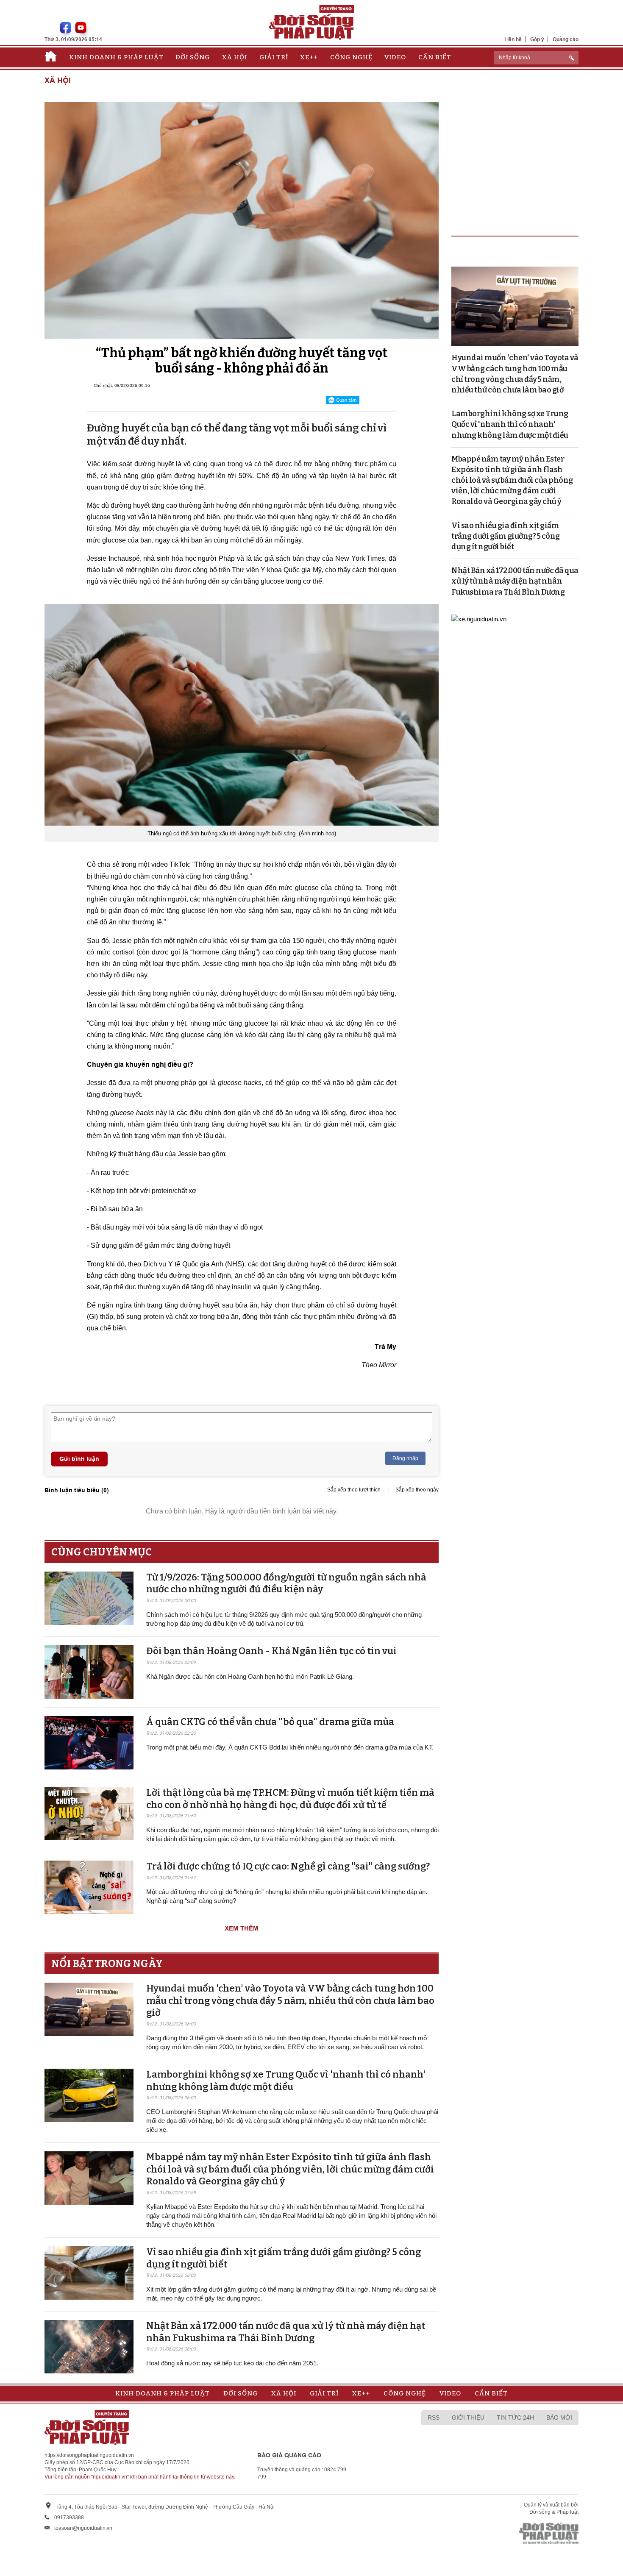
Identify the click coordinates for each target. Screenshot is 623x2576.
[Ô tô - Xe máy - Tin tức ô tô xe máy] (479, 619)
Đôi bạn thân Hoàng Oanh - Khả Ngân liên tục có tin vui (271, 1651)
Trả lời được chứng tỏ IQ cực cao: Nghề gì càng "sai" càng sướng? (288, 1866)
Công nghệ (351, 57)
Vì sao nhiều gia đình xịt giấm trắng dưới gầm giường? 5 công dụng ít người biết (506, 536)
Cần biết (435, 57)
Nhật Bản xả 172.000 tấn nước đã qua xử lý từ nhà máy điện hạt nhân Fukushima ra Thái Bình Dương (286, 2332)
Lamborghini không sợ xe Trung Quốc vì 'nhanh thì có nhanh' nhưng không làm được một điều (286, 2081)
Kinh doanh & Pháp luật (116, 57)
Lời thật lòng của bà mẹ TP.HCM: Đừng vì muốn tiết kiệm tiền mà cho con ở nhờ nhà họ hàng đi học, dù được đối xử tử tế (290, 1799)
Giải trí (274, 57)
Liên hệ (513, 39)
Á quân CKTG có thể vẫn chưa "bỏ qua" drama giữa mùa (270, 1722)
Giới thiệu (468, 2417)
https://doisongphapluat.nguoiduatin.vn (89, 2455)
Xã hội (235, 57)
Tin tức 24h (515, 2417)
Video (395, 57)
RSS (434, 2417)
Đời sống (193, 57)
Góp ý (537, 39)
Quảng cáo (566, 39)
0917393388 (69, 2518)
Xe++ (309, 57)
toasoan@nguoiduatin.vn (83, 2528)
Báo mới (559, 2417)
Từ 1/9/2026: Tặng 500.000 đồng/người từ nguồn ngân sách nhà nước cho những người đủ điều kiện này (286, 1583)
